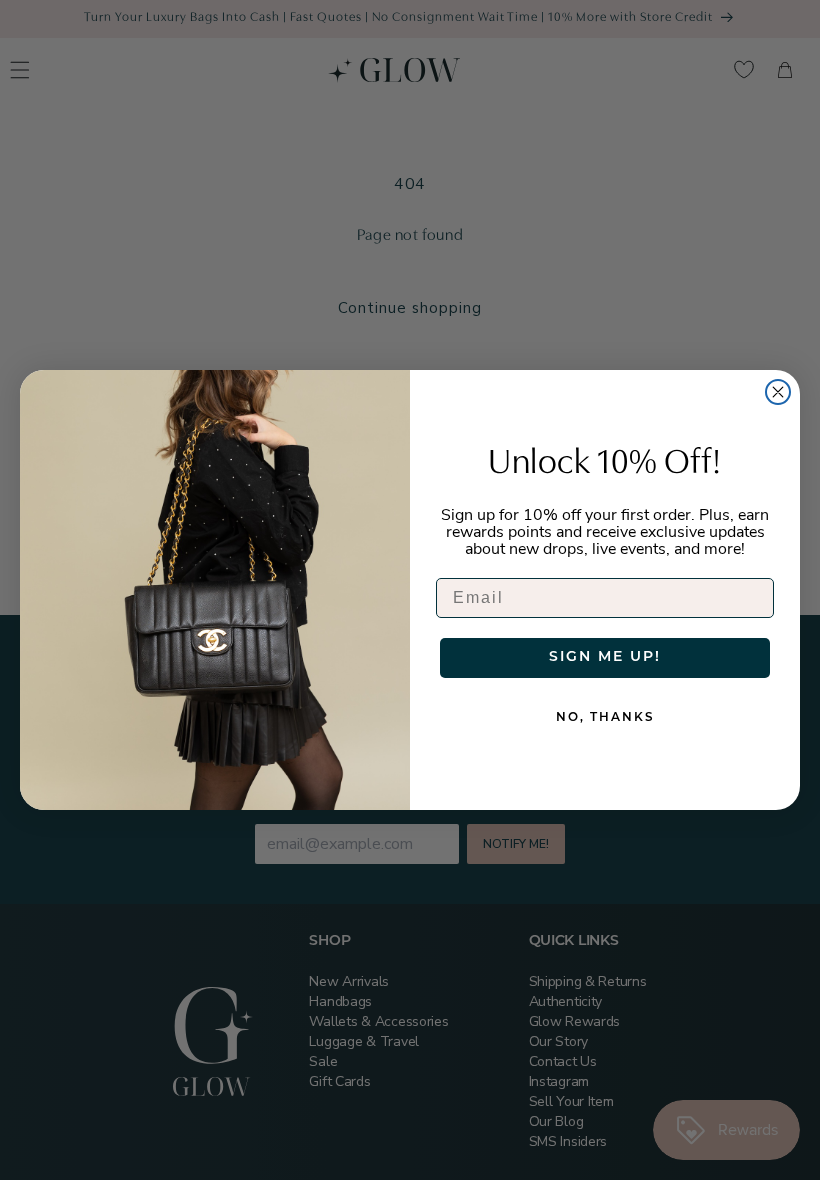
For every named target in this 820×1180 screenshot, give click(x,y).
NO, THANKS (605, 718)
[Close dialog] (778, 392)
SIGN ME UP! (605, 657)
